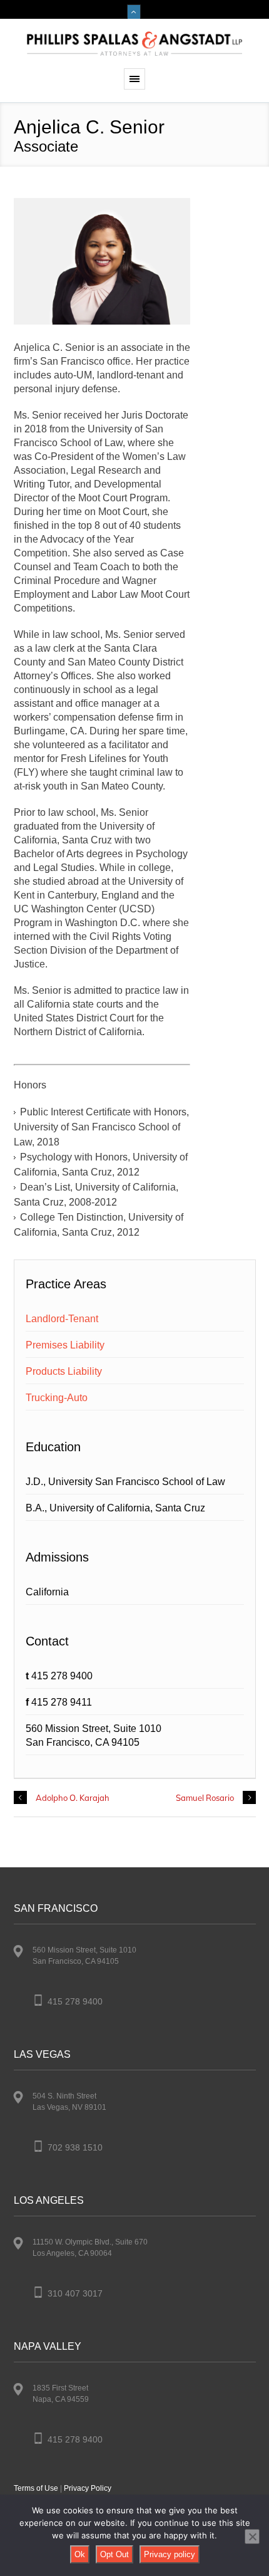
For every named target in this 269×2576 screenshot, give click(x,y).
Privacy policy (170, 2554)
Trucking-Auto (57, 1398)
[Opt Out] (252, 2537)
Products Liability (64, 1371)
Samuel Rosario (205, 1798)
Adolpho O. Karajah (73, 1798)
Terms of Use (36, 2488)
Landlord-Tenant (62, 1319)
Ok (80, 2554)
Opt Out (114, 2554)
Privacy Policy (88, 2488)
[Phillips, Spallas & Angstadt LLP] (134, 44)
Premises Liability (65, 1345)
